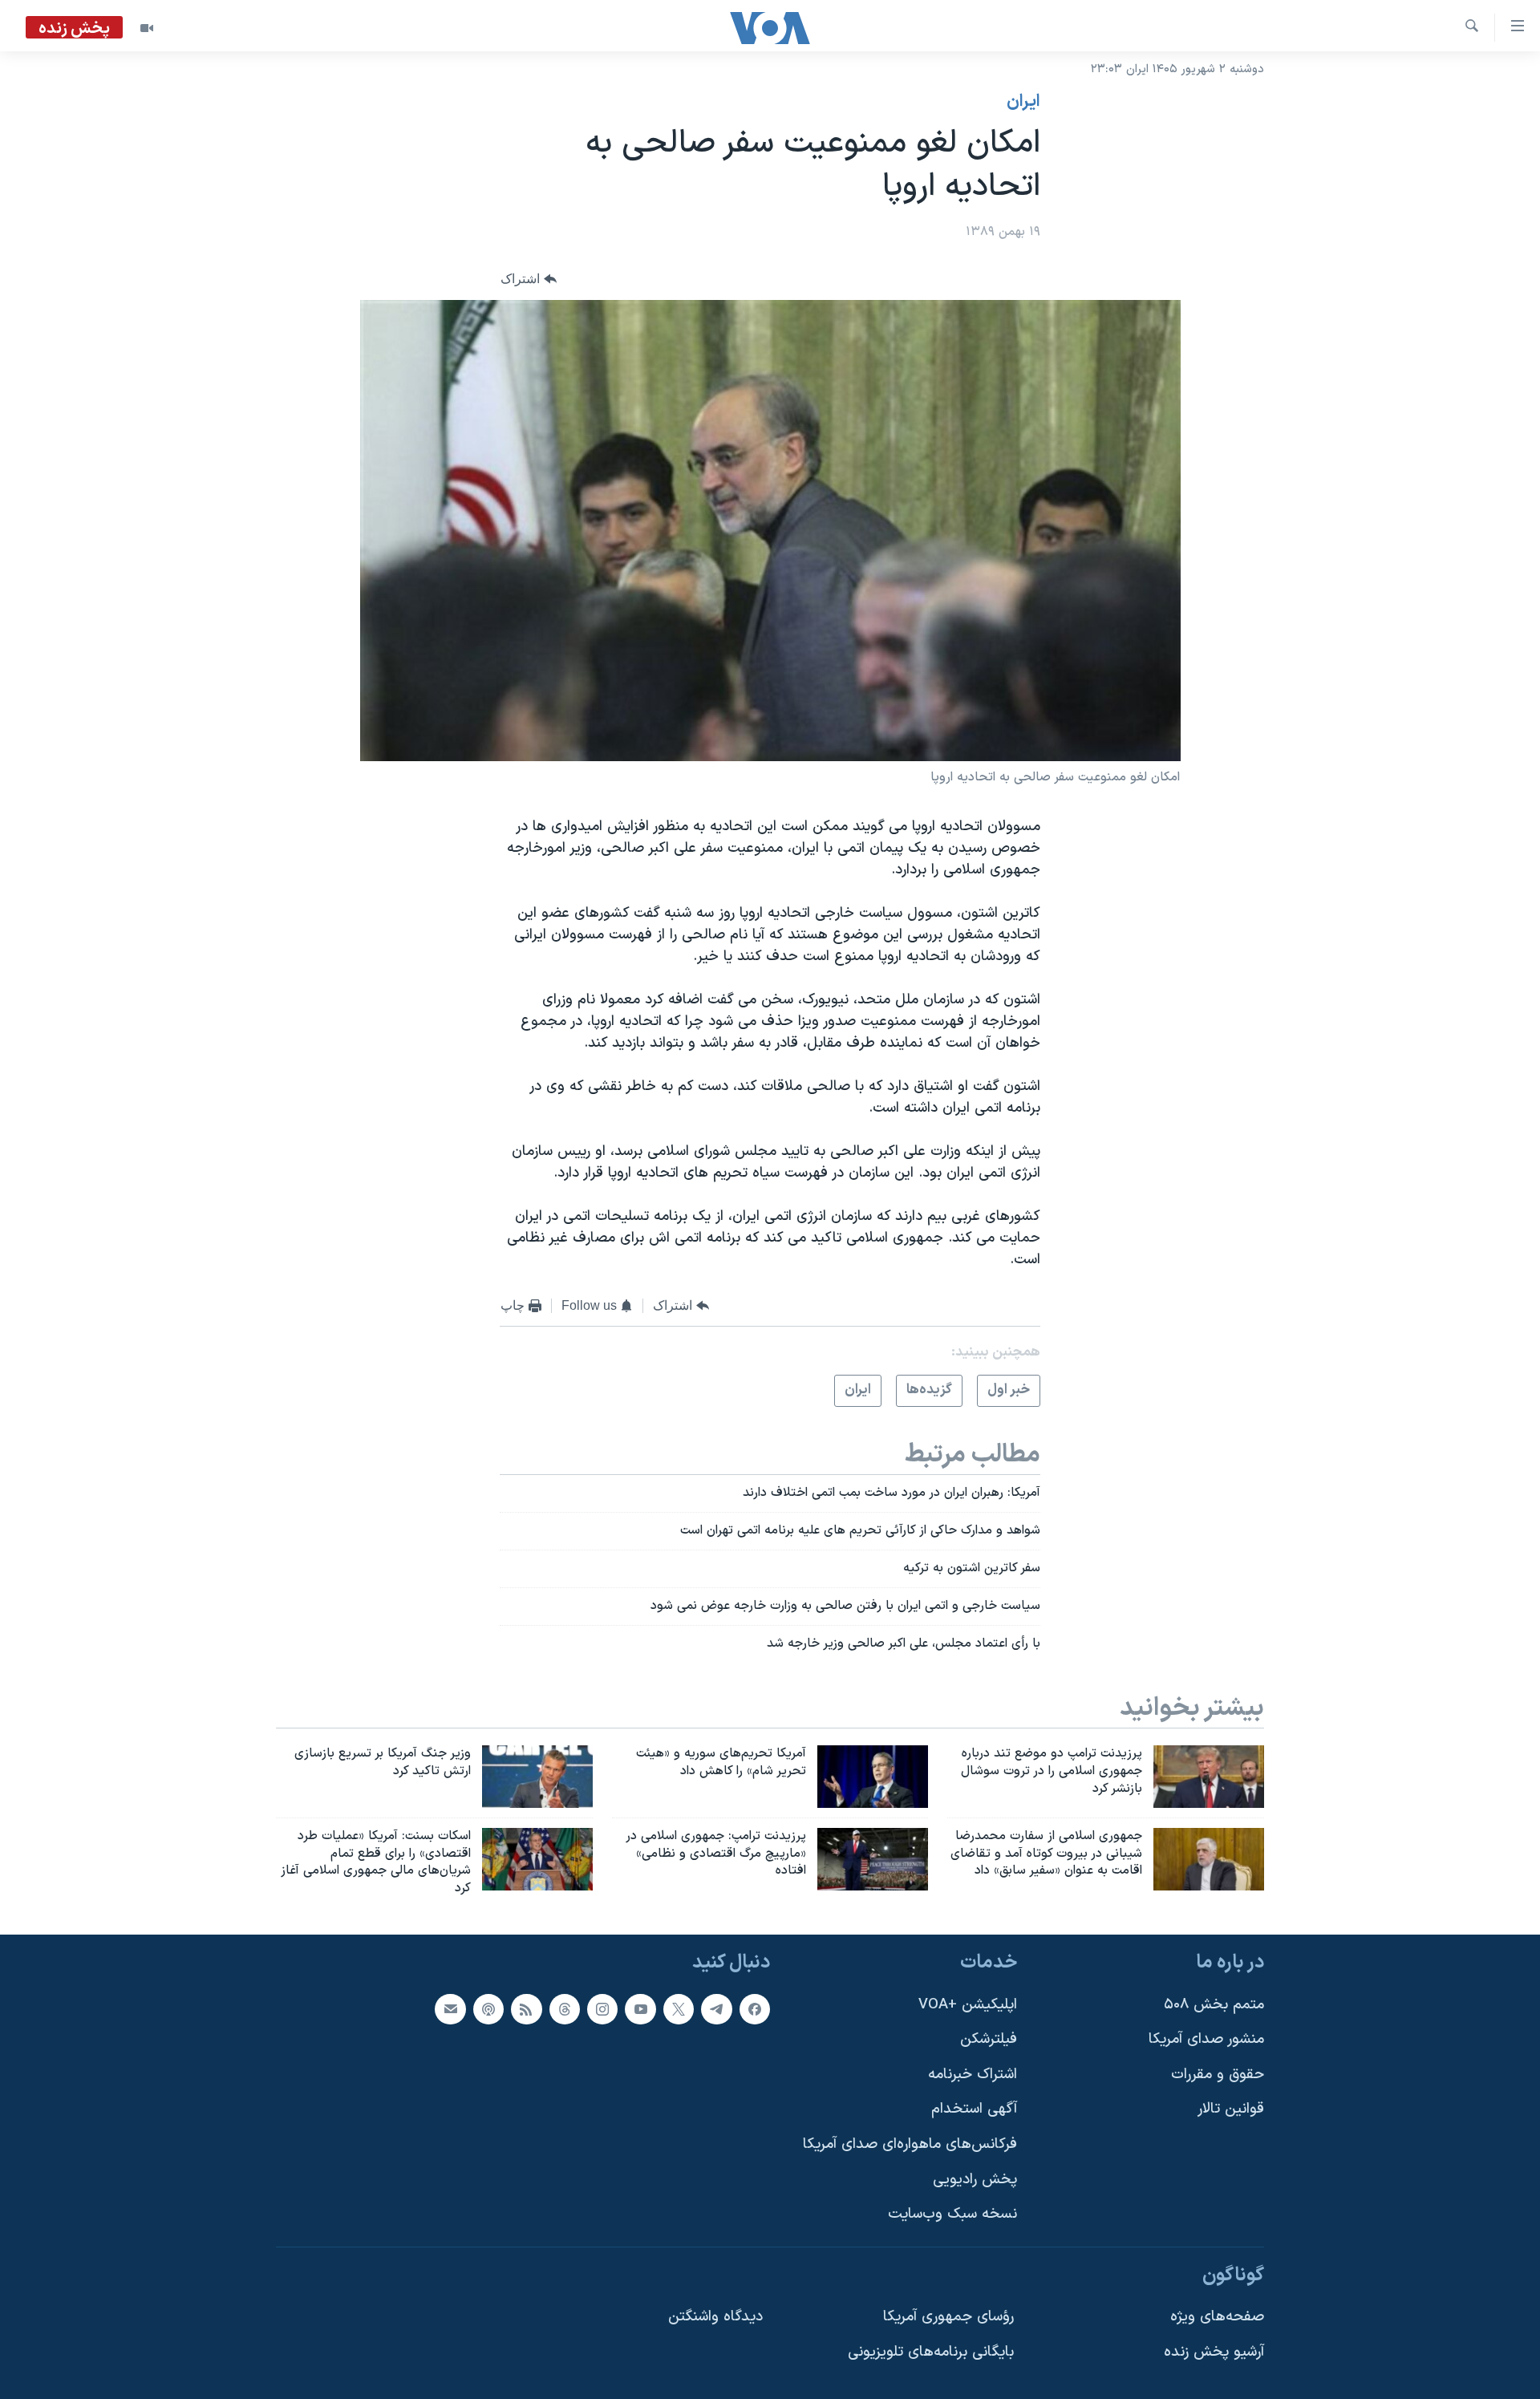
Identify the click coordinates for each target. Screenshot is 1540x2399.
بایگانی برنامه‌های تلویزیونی (931, 2352)
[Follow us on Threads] (565, 2009)
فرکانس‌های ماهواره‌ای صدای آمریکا (910, 2144)
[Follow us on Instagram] (602, 2009)
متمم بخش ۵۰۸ (1214, 2005)
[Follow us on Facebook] (755, 2009)
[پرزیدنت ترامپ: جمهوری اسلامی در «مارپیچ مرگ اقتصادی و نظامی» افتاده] (873, 1859)
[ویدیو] (147, 28)
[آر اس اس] (526, 2009)
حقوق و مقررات (1218, 2075)
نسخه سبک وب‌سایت (952, 2214)
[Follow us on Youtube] (640, 2009)
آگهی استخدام (974, 2110)
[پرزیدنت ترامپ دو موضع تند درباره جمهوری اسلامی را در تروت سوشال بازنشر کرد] (1209, 1777)
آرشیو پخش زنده (1214, 2352)
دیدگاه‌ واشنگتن (715, 2318)
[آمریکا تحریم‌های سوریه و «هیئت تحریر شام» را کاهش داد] (873, 1777)
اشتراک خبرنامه (973, 2075)
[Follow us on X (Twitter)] (679, 2009)
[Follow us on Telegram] (716, 2009)
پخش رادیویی (975, 2180)
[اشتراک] (450, 2009)
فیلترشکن (989, 2039)
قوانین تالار (1231, 2110)
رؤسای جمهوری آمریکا (948, 2318)
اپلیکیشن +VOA (968, 2005)
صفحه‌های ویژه (1217, 2318)
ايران (1023, 102)
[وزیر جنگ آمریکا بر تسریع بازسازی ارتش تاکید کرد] (537, 1777)
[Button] (529, 280)
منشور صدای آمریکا (1206, 2039)
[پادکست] (488, 2009)
